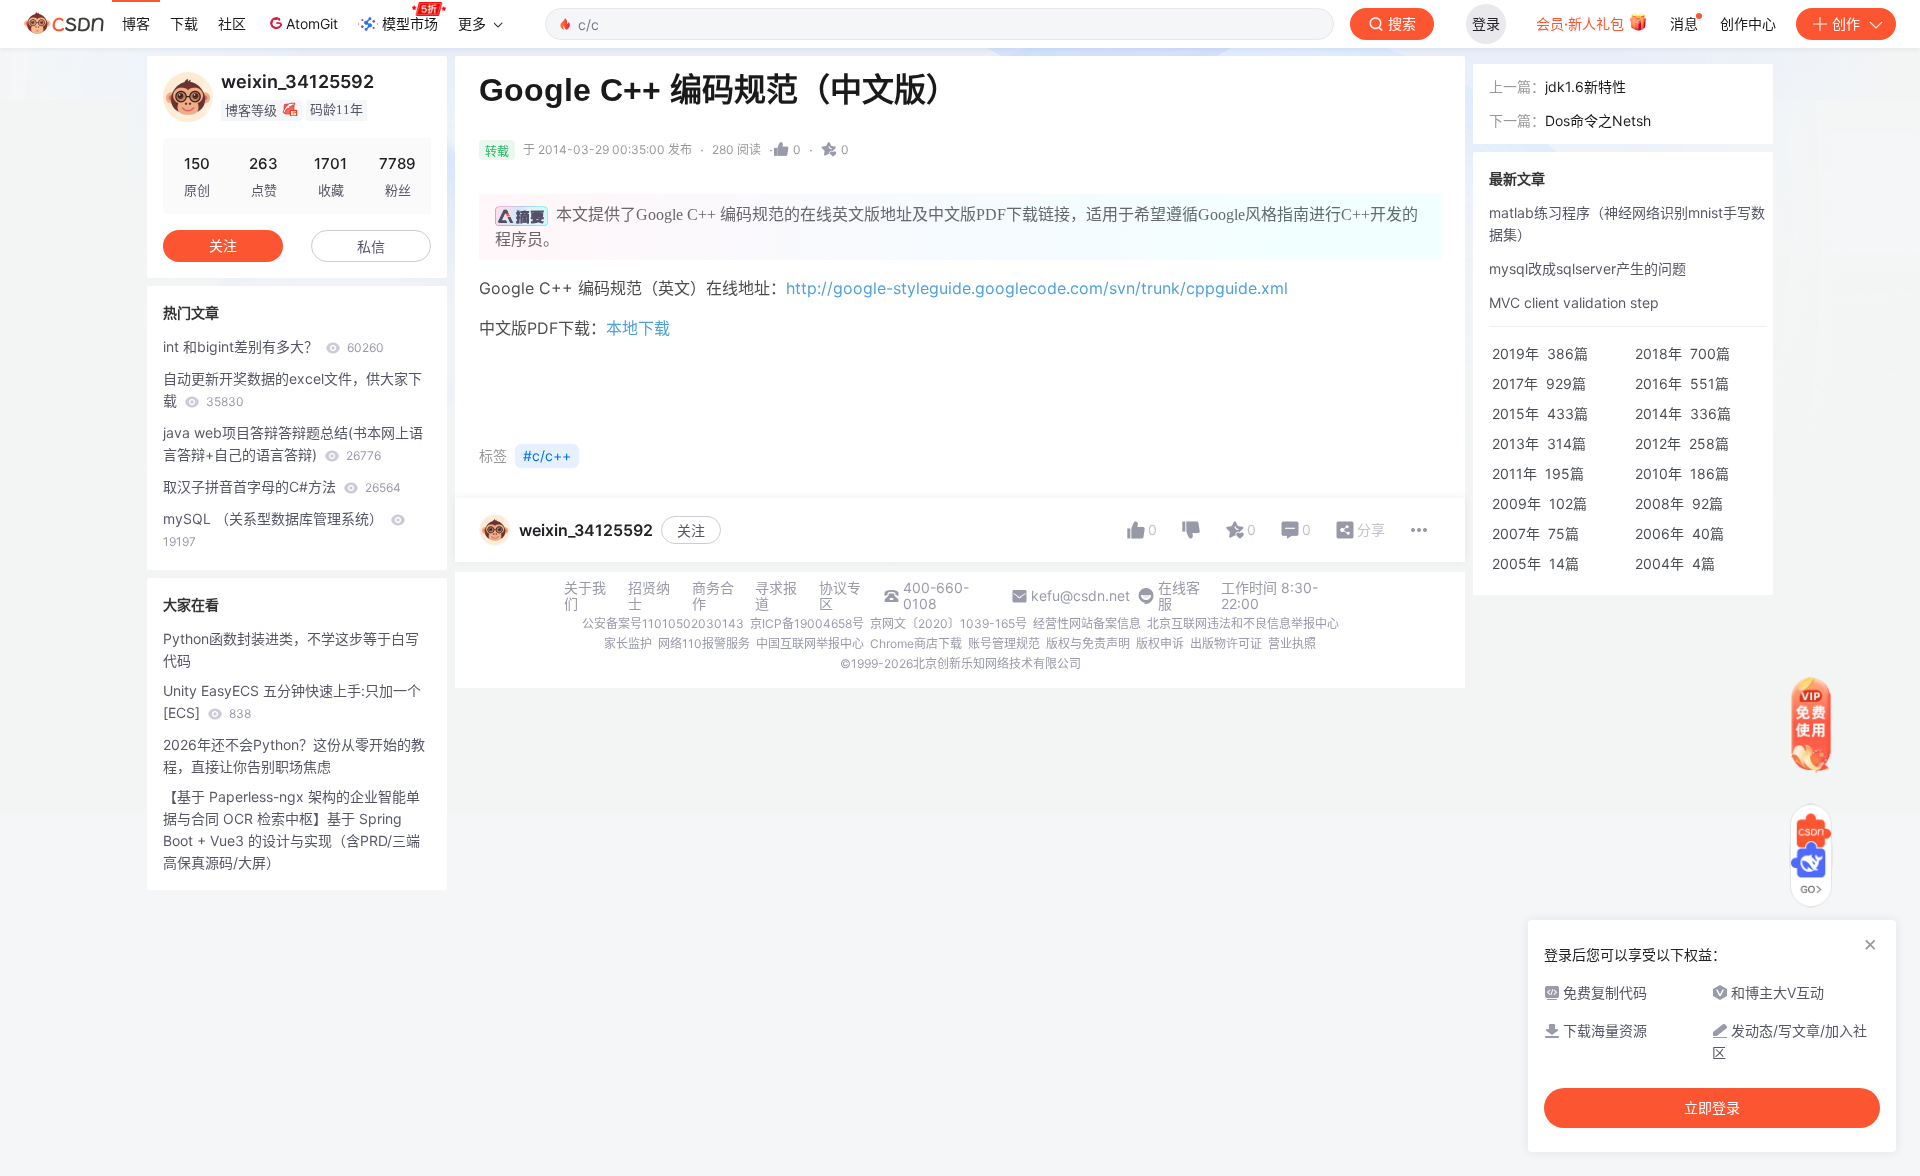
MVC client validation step (1574, 302)
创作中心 (1748, 23)
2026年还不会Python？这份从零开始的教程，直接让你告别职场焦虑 (294, 755)
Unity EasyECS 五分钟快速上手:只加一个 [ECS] (292, 701)
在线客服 (1179, 596)
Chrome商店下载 (916, 643)
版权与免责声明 (1088, 643)
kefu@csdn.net (1080, 596)
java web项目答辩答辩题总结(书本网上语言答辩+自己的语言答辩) (293, 443)
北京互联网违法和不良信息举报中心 (1243, 623)
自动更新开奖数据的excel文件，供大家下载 (292, 389)
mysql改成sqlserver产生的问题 (1587, 268)
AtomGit (312, 23)
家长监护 (628, 643)
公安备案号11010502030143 (663, 623)
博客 (136, 23)
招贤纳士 (649, 596)
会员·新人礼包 (1582, 23)
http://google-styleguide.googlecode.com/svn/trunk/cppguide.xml (1037, 288)
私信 (371, 246)
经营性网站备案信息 (1087, 623)
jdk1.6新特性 (1585, 86)
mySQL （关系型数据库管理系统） (275, 529)
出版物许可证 (1226, 643)
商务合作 (713, 596)
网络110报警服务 (704, 643)
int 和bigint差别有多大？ (273, 346)
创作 (1846, 23)
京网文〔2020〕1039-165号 (948, 623)
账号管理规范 (1004, 643)
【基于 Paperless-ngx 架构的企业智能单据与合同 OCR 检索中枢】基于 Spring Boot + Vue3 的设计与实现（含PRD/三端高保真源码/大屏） (291, 829)
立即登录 (1712, 1108)
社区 (232, 23)
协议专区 (840, 596)
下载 (184, 23)
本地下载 (638, 328)
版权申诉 (1160, 643)
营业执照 (1292, 643)
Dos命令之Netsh (1598, 120)
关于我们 (585, 596)
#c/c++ (547, 455)
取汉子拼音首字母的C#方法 (282, 486)
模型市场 (410, 23)
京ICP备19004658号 (807, 623)
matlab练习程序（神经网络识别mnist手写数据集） (1627, 223)
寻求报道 (776, 596)
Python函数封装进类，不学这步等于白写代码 (291, 649)
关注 (691, 530)
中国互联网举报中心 (810, 643)
